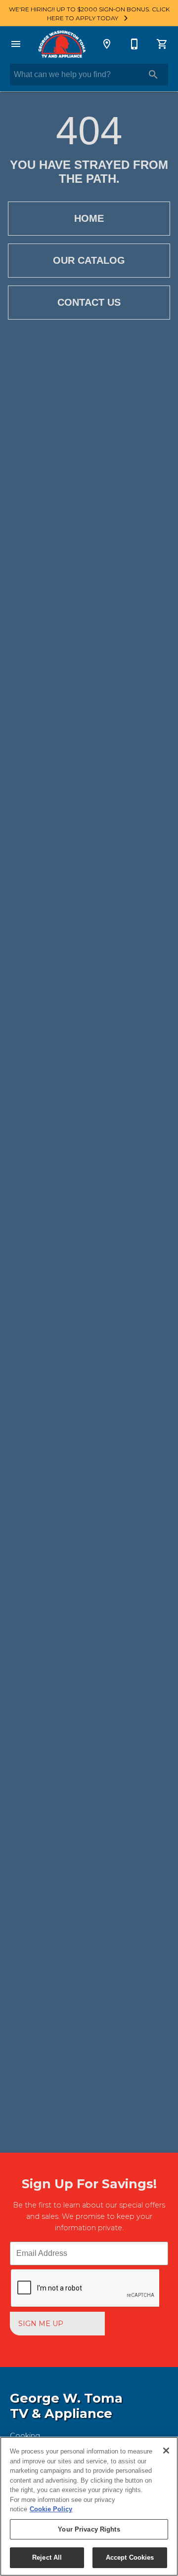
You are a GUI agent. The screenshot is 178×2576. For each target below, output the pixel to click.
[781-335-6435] (134, 44)
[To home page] (61, 44)
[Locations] (107, 44)
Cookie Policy (51, 2509)
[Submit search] (153, 75)
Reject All (47, 2557)
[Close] (166, 2451)
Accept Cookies (130, 2557)
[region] (89, 2506)
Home (89, 218)
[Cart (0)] (162, 44)
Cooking (25, 2436)
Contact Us (89, 302)
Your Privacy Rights (89, 2529)
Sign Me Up (41, 2324)
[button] (16, 44)
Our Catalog (89, 260)
